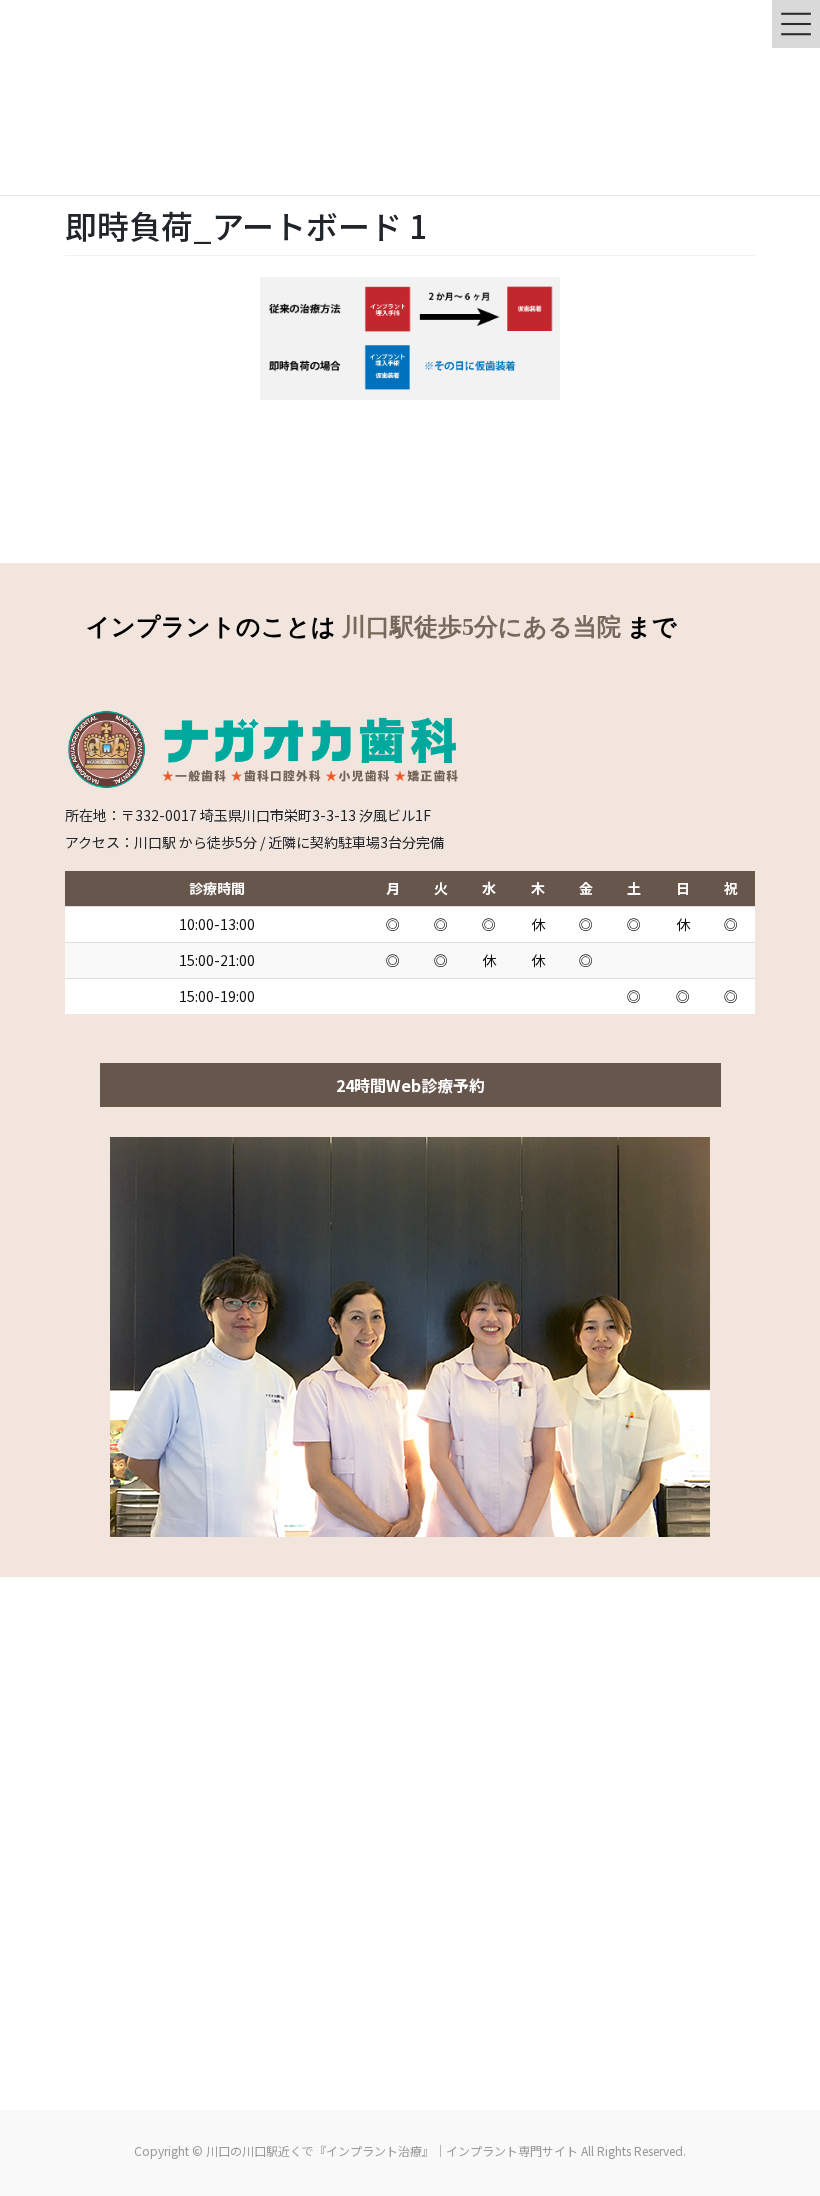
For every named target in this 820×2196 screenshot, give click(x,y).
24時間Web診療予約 (410, 1085)
